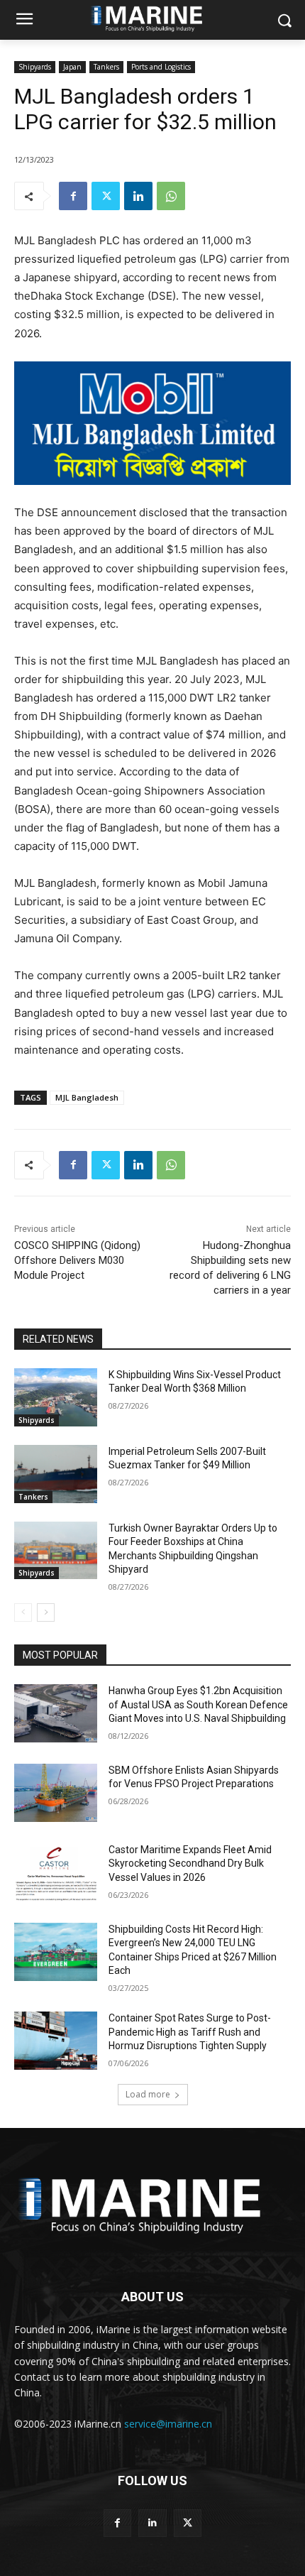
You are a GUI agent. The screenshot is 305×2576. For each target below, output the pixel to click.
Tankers (106, 67)
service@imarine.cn (168, 2424)
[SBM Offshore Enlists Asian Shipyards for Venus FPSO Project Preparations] (56, 1793)
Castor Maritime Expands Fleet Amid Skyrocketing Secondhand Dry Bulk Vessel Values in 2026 (190, 1863)
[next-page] (46, 1612)
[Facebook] (73, 196)
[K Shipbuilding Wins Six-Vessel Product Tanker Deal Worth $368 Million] (56, 1397)
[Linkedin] (138, 196)
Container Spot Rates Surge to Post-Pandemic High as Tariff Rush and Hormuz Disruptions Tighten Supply (190, 2032)
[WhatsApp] (171, 196)
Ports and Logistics (161, 67)
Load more (148, 2094)
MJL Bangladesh (87, 1097)
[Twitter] (106, 196)
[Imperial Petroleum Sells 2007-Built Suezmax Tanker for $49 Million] (56, 1474)
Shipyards (35, 67)
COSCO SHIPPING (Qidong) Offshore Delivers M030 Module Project (77, 1260)
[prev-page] (23, 1612)
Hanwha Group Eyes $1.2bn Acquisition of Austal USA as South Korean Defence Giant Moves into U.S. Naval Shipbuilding (198, 1704)
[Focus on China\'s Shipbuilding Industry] (152, 2202)
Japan (72, 67)
